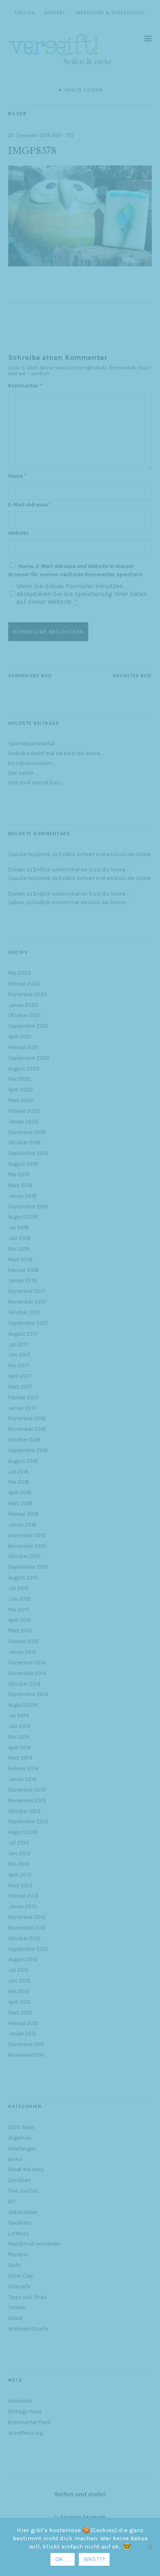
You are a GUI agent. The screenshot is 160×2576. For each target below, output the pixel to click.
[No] (150, 2547)
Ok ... (63, 2559)
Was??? (94, 2559)
